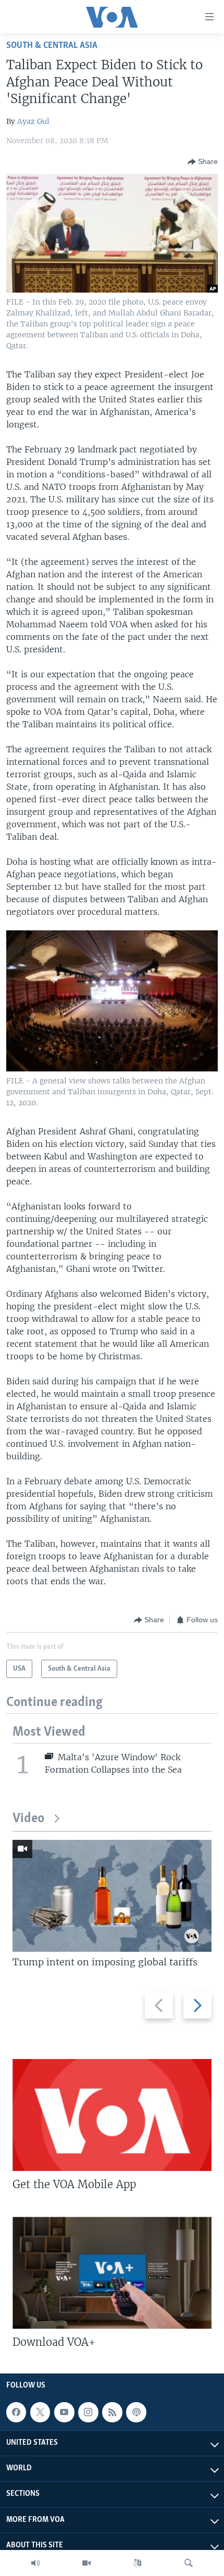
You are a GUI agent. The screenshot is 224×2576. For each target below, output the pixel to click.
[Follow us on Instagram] (88, 2412)
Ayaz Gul (33, 121)
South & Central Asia (52, 46)
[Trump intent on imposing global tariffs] (112, 1896)
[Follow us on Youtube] (64, 2412)
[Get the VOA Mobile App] (112, 2115)
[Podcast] (136, 2412)
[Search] (189, 2563)
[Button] (203, 162)
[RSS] (112, 2412)
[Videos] (86, 2563)
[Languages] (138, 2563)
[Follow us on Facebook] (16, 2412)
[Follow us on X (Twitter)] (40, 2412)
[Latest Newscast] (35, 2563)
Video (28, 1819)
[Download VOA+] (112, 2273)
